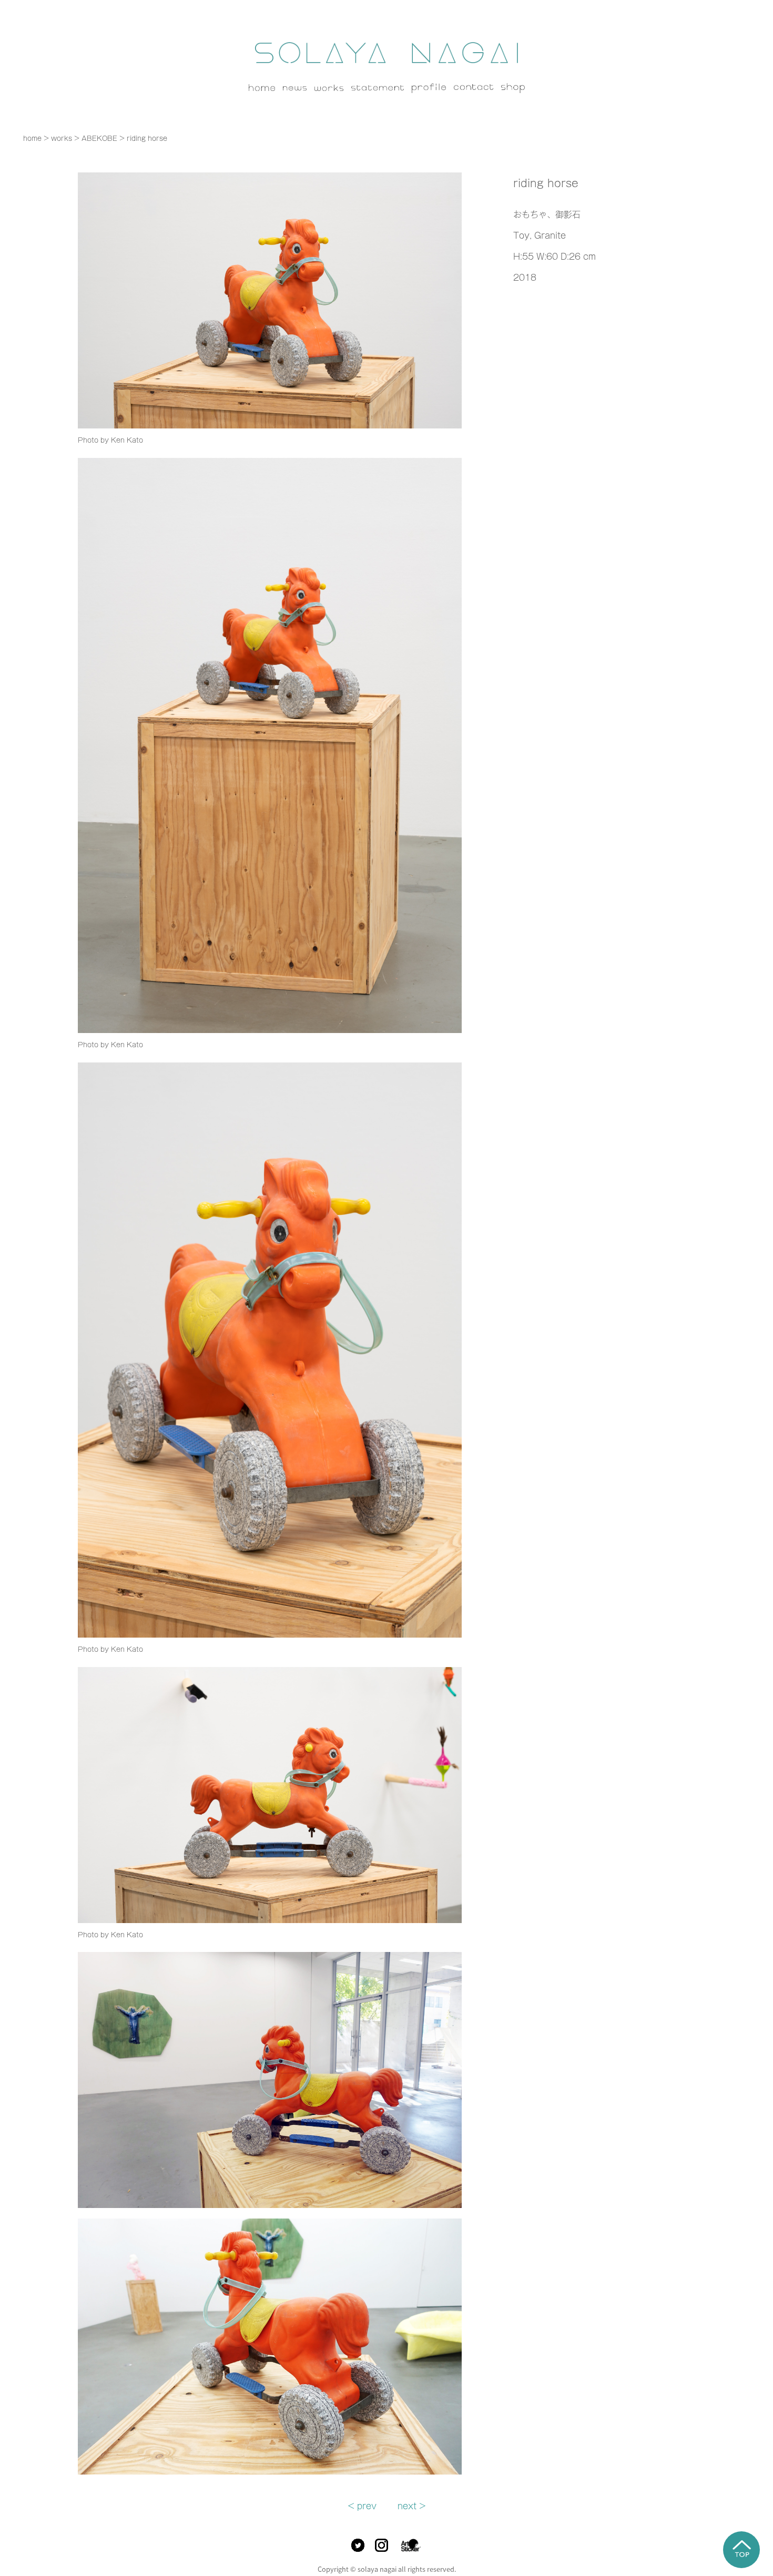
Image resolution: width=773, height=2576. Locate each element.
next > (412, 2506)
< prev (362, 2506)
